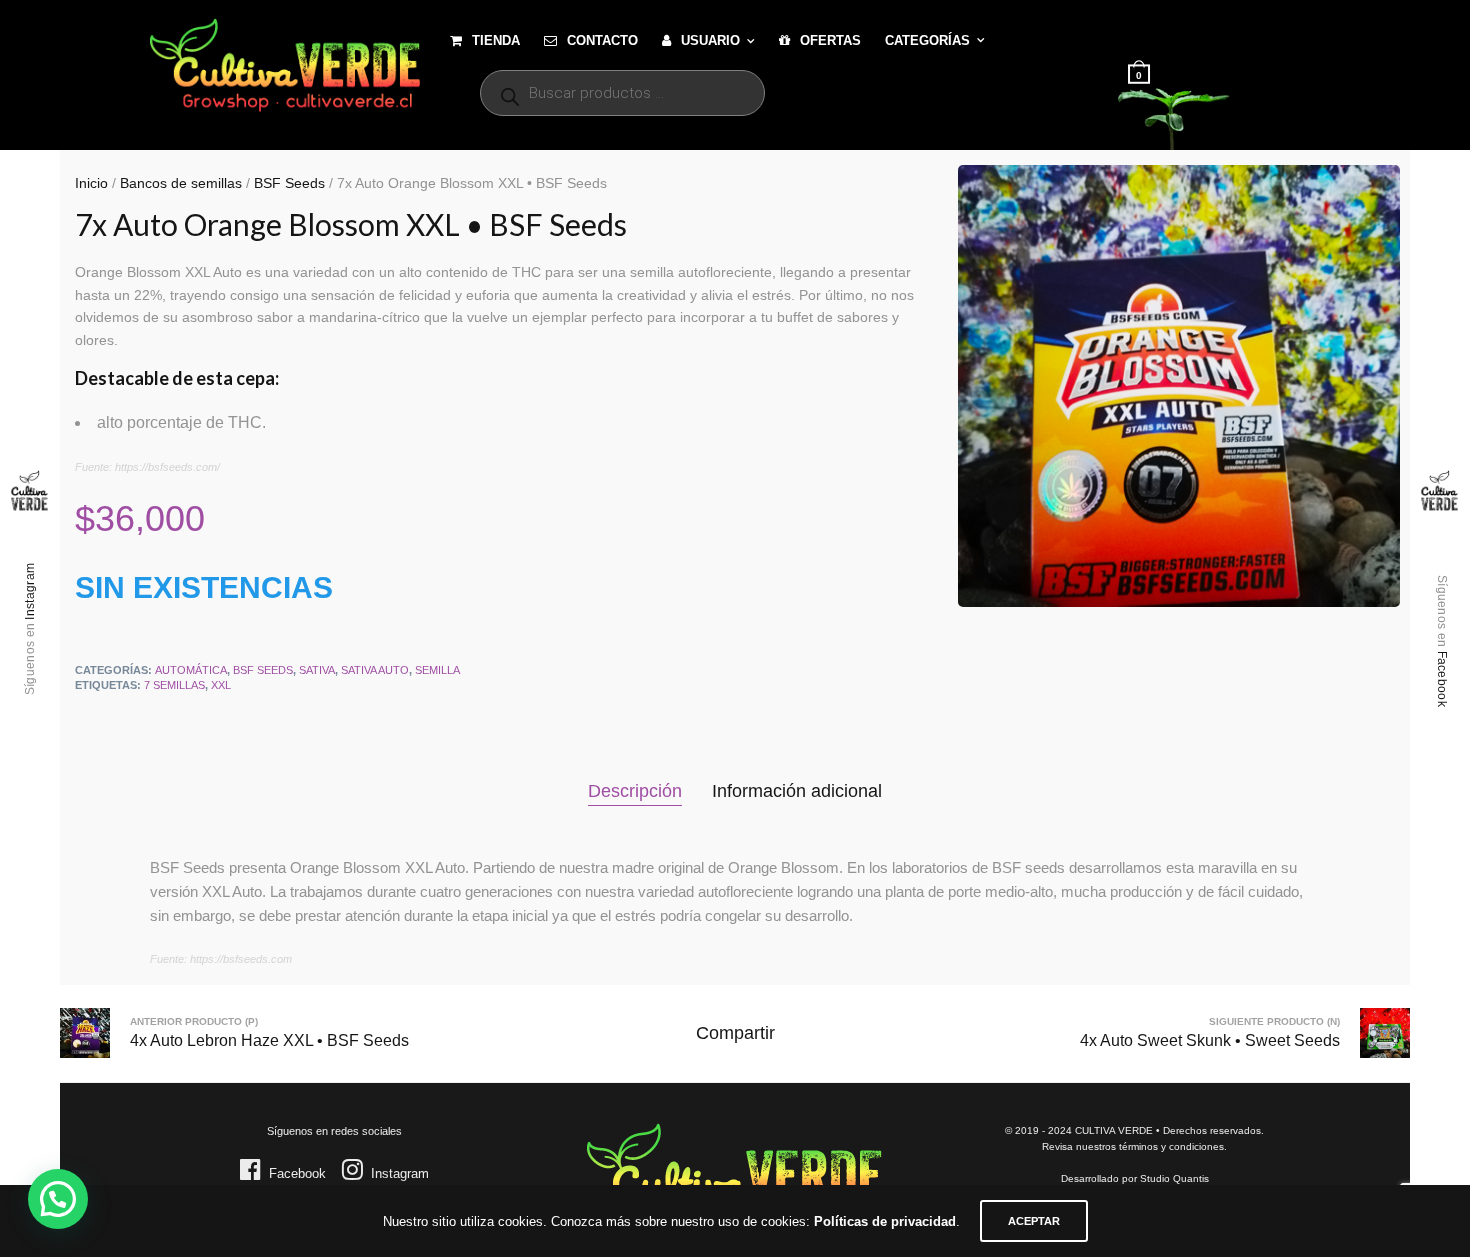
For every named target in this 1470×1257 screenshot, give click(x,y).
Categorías (927, 40)
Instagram (30, 590)
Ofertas (830, 40)
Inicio (91, 183)
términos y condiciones (1171, 1146)
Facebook (1442, 678)
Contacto (602, 40)
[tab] (635, 791)
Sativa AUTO (375, 670)
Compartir (735, 1033)
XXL (221, 685)
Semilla (437, 670)
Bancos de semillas (181, 183)
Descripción (635, 791)
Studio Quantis (1174, 1178)
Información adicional (797, 791)
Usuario (710, 40)
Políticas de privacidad (885, 1221)
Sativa (317, 670)
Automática (191, 670)
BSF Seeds (289, 183)
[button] (58, 1199)
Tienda (496, 40)
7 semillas (174, 685)
